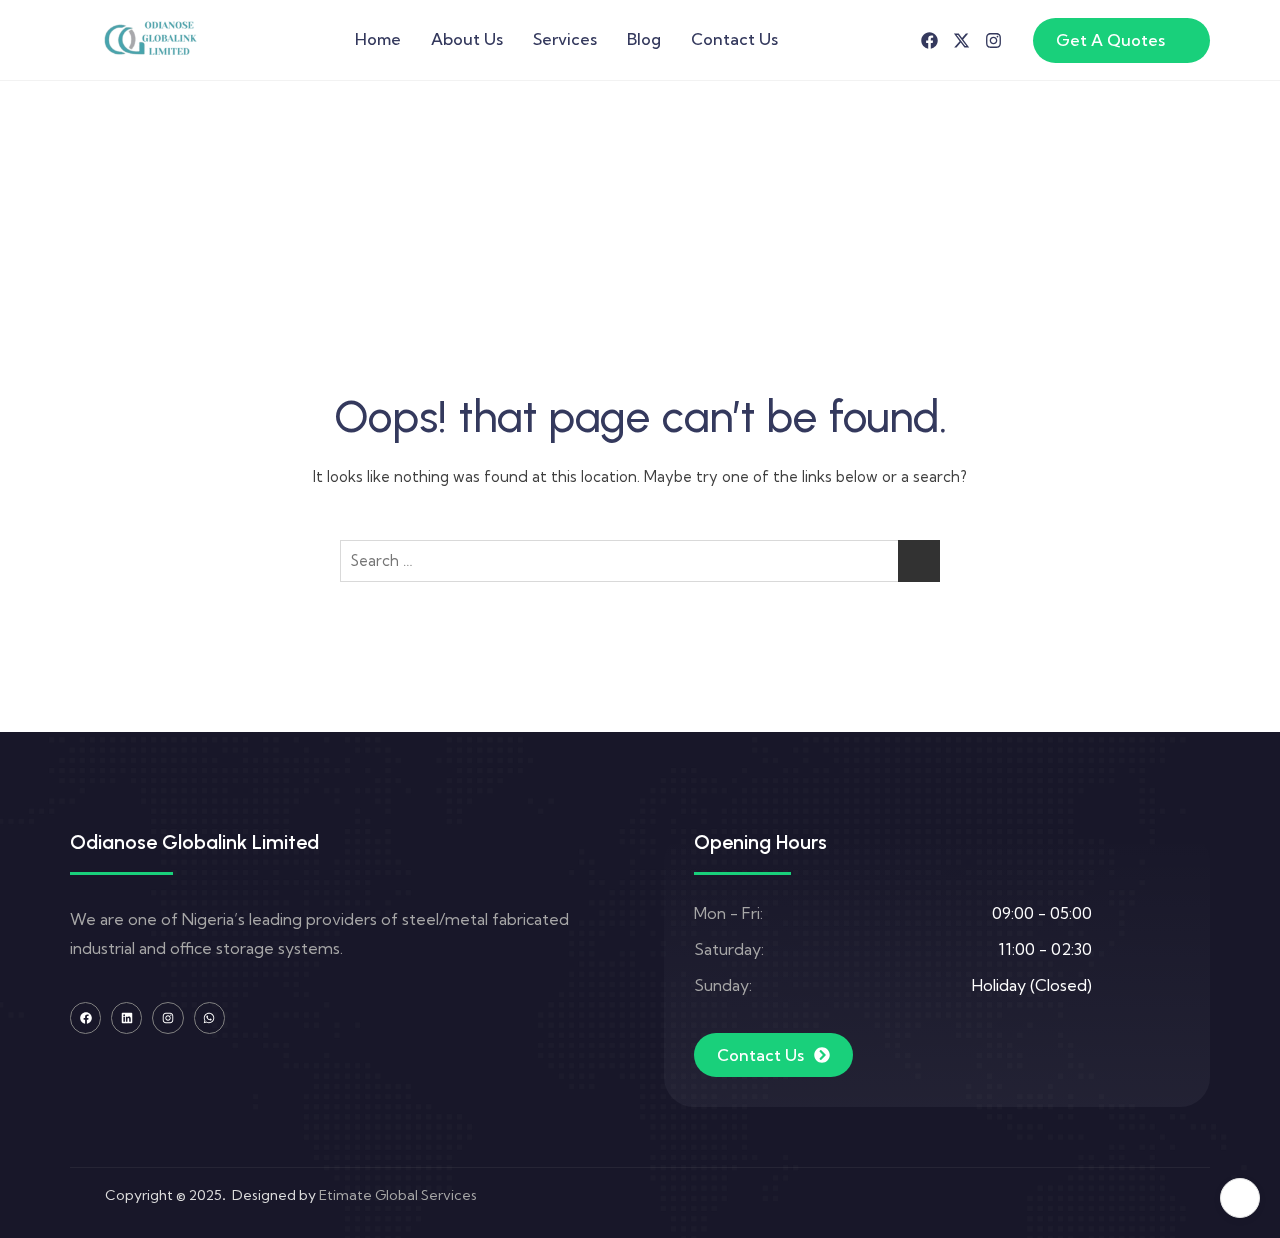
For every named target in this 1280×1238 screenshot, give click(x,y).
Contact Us (734, 39)
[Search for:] (640, 561)
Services (565, 39)
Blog (644, 39)
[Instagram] (993, 40)
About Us (467, 39)
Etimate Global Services (398, 1195)
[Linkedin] (126, 1017)
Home (378, 39)
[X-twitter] (961, 40)
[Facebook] (929, 40)
